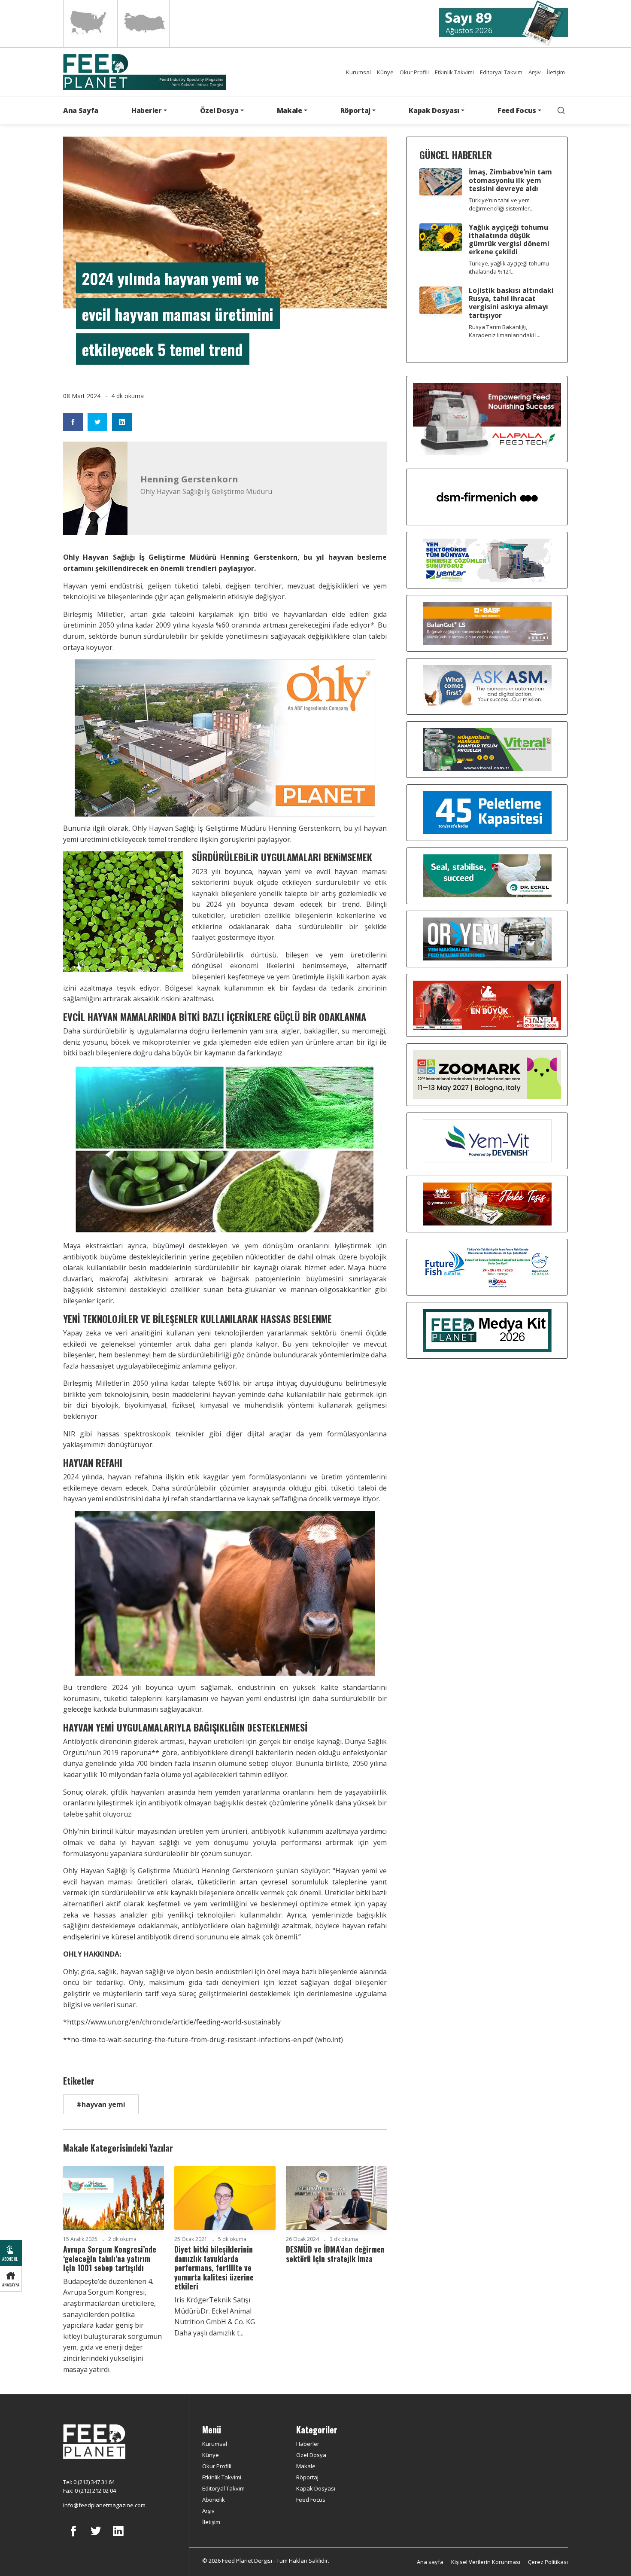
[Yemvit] (487, 1140)
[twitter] (96, 2537)
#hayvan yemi (101, 2104)
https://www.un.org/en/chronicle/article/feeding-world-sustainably (174, 2022)
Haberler (308, 2444)
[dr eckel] (487, 875)
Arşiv (535, 72)
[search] (561, 110)
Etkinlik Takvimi (454, 72)
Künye (385, 72)
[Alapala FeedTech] (487, 418)
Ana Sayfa (81, 110)
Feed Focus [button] (517, 110)
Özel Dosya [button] (219, 110)
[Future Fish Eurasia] (487, 1267)
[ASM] (487, 686)
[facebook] (73, 2537)
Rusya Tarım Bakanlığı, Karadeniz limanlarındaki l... (505, 331)
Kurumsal (358, 72)
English (89, 24)
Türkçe (143, 24)
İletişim (556, 72)
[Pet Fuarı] (487, 1005)
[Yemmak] (487, 812)
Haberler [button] (146, 110)
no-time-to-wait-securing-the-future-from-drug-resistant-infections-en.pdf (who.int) (207, 2039)
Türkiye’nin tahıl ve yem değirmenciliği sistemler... (501, 204)
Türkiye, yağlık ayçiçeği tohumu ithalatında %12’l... (509, 267)
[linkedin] (118, 2537)
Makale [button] (290, 110)
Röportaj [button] (355, 110)
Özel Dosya (311, 2455)
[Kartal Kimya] (487, 623)
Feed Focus (311, 2500)
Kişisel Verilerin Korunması (486, 2562)
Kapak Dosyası (316, 2488)
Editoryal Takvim (501, 72)
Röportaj (307, 2477)
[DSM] (487, 497)
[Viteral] (487, 749)
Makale (306, 2466)
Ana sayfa (430, 2562)
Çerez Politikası (548, 2562)
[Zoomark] (487, 1074)
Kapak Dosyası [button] (434, 110)
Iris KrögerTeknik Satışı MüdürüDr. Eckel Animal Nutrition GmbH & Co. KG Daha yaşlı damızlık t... (216, 2316)
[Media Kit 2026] (487, 1330)
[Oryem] (487, 939)
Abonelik (214, 2500)
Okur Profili (414, 72)
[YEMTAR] (487, 560)
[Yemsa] (487, 1204)
